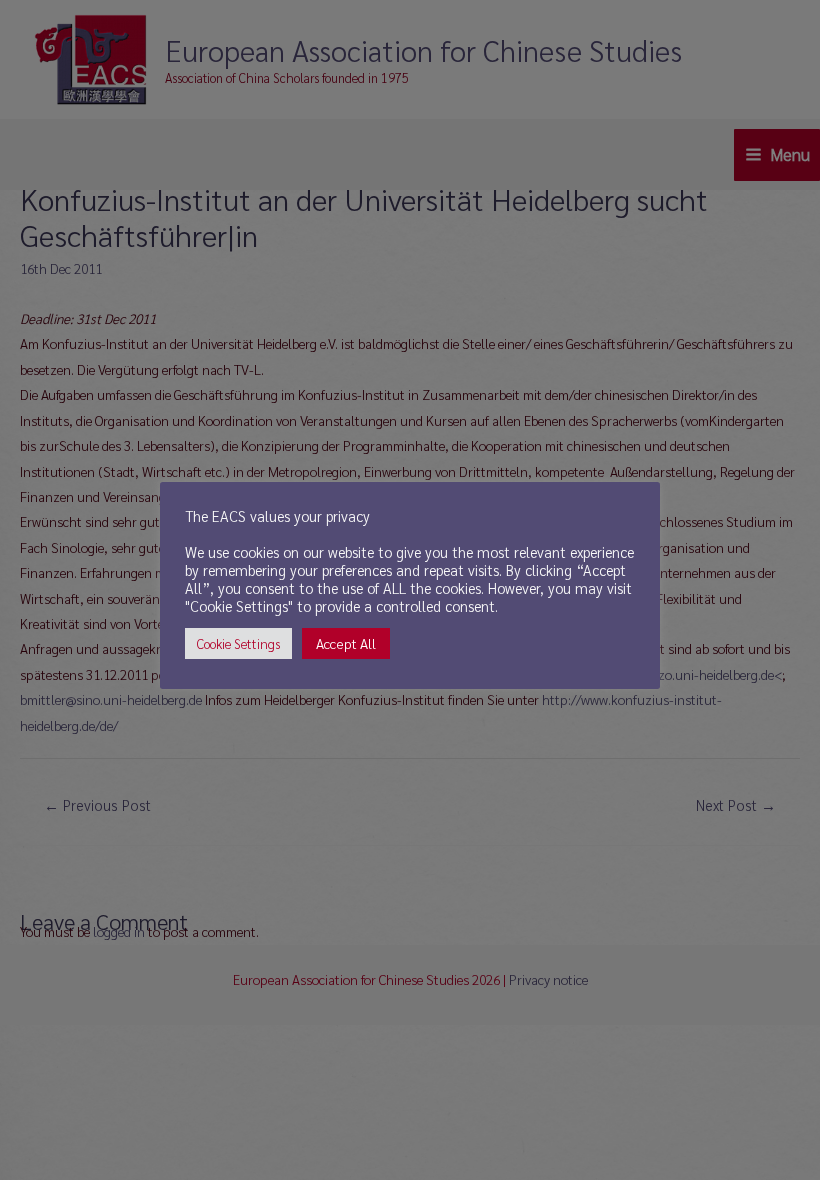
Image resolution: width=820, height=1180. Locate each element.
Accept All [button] (346, 643)
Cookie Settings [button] (238, 643)
